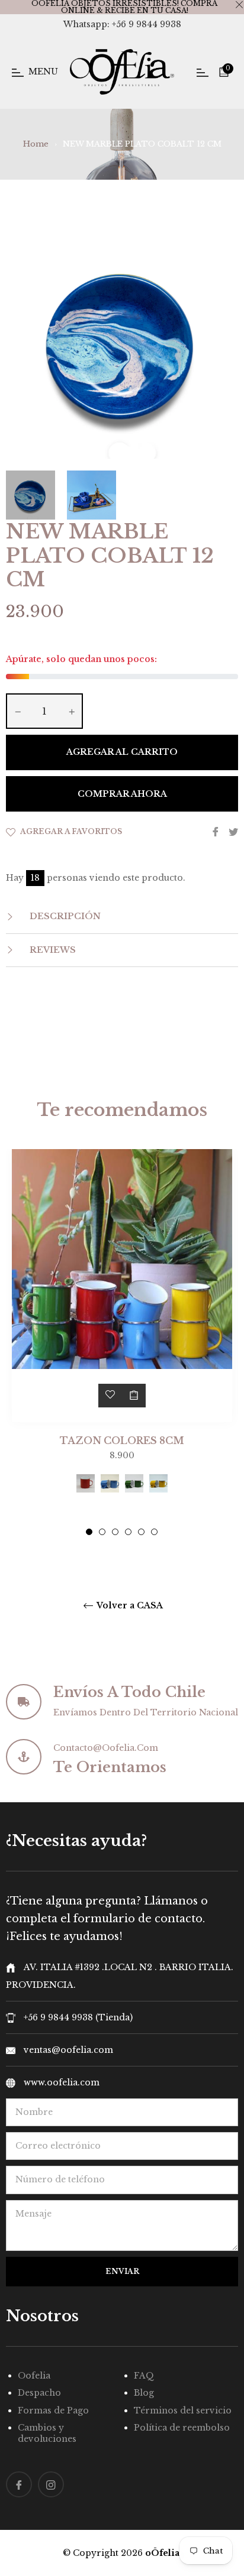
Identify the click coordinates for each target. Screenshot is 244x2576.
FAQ (144, 2376)
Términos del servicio (183, 2410)
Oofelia (34, 2376)
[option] (122, 1342)
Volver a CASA (129, 1606)
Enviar (122, 2271)
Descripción (64, 916)
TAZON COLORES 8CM (122, 1441)
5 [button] (141, 1532)
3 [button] (115, 1532)
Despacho (39, 2393)
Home (36, 144)
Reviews (52, 950)
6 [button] (154, 1532)
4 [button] (128, 1532)
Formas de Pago (53, 2410)
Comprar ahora (122, 794)
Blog (144, 2393)
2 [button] (102, 1532)
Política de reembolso (182, 2428)
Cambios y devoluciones (47, 2433)
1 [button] (89, 1532)
